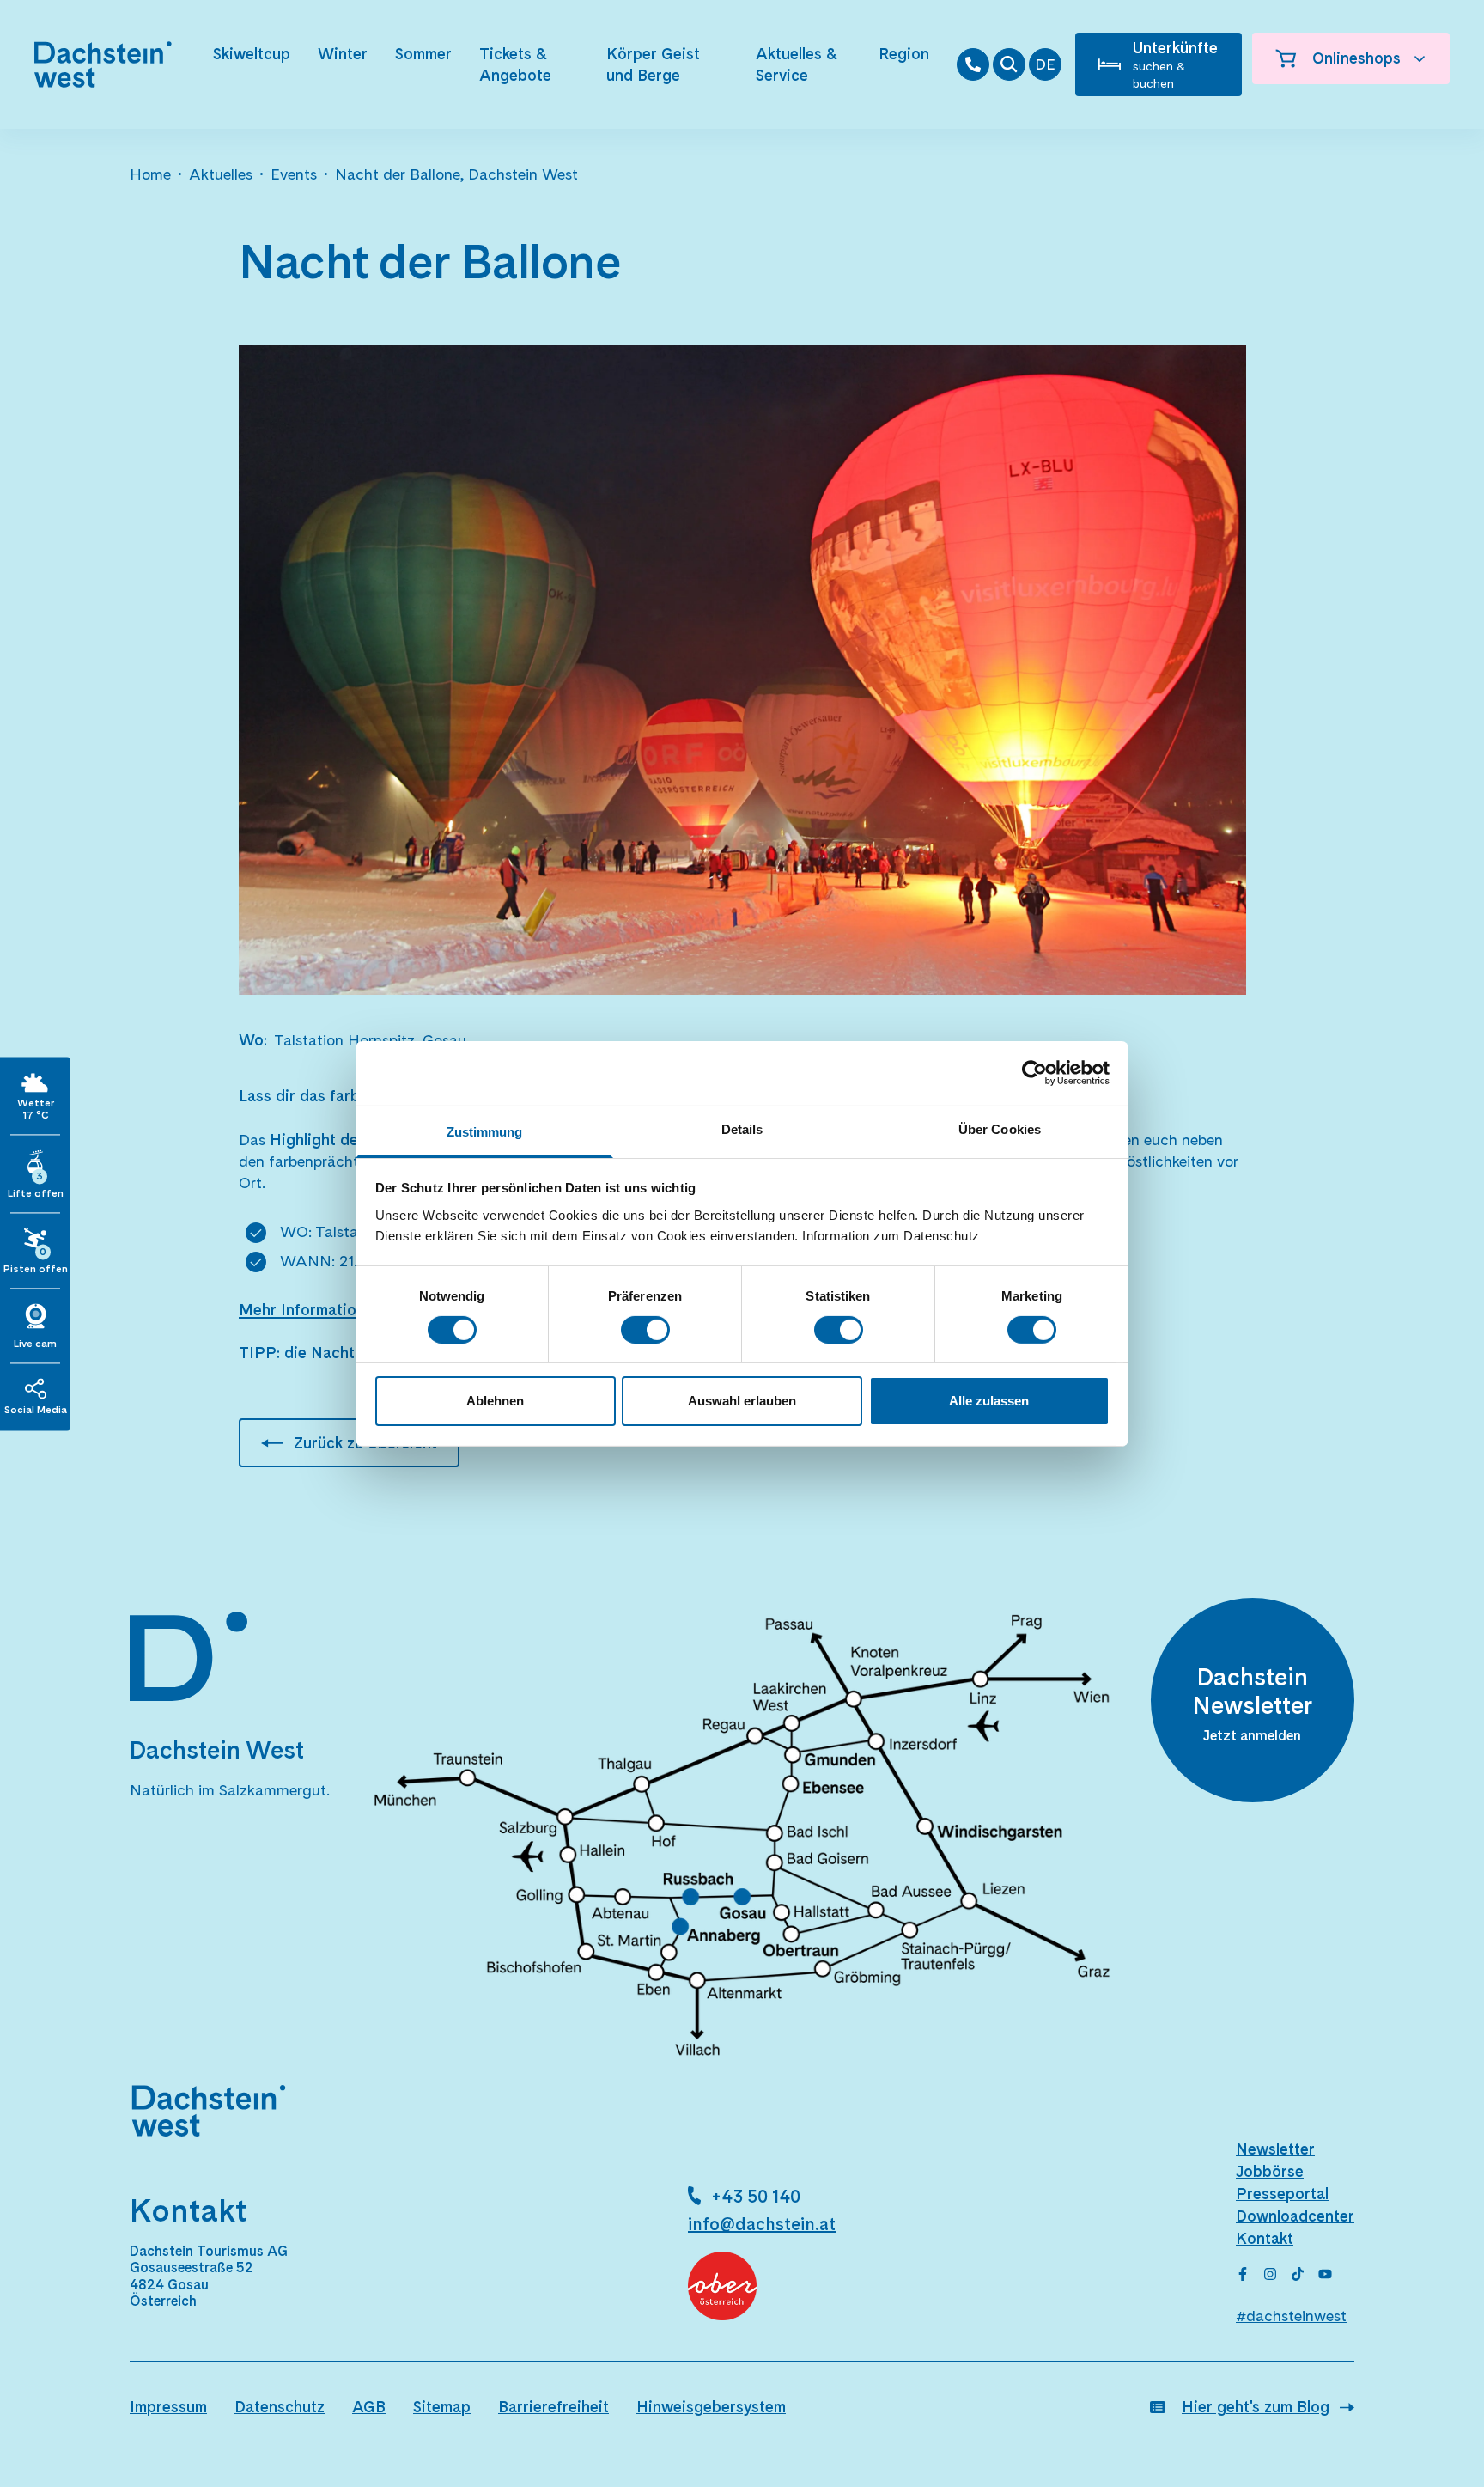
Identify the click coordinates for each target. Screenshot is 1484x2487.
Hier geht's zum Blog (1256, 2407)
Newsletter (1275, 2149)
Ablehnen (495, 1401)
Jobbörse (1270, 2171)
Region (904, 54)
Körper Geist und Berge (653, 64)
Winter (343, 54)
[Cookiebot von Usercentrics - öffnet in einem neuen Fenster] (1034, 1073)
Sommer (423, 54)
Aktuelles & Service (796, 64)
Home (150, 174)
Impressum (168, 2407)
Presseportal (1282, 2194)
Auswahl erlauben (742, 1401)
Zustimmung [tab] (485, 1131)
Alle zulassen (989, 1401)
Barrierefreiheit (553, 2407)
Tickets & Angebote (515, 64)
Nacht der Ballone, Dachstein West (456, 174)
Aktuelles (221, 174)
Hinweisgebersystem (711, 2407)
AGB (369, 2407)
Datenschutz (280, 2407)
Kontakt (1265, 2238)
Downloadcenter (1295, 2216)
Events (294, 174)
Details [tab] (742, 1128)
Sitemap (442, 2407)
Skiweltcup (252, 54)
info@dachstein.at (762, 2224)
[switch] (645, 1330)
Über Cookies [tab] (1000, 1128)
